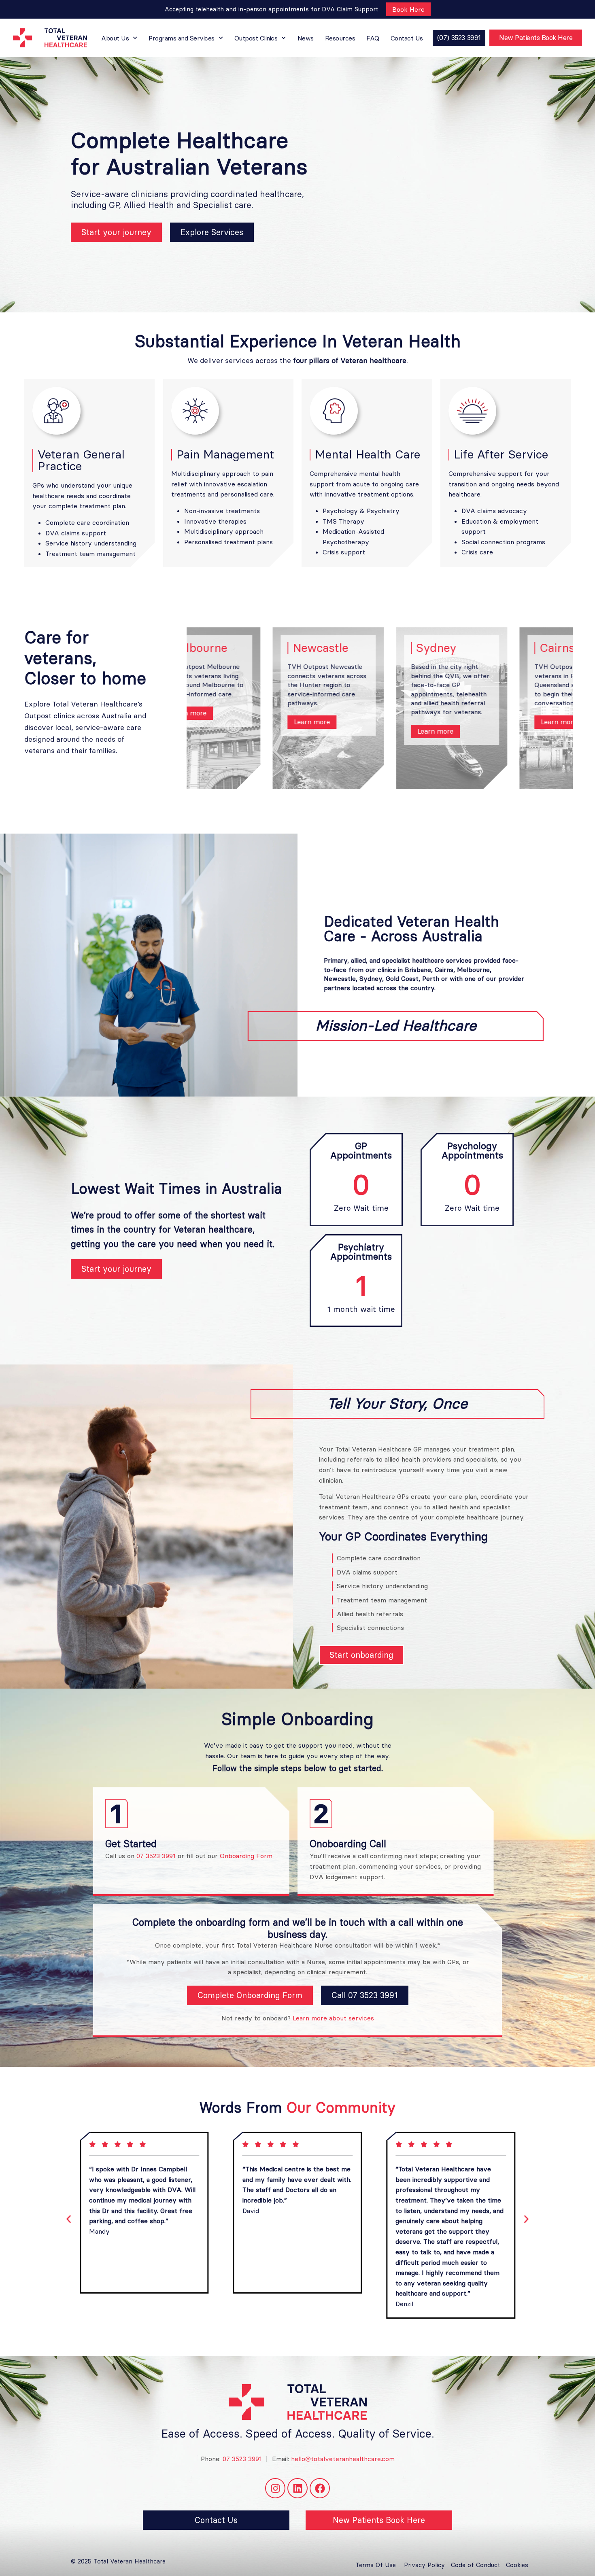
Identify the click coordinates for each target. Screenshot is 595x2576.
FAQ (373, 38)
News (306, 38)
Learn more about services (333, 2018)
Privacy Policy (424, 2565)
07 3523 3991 (156, 1856)
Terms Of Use (376, 2565)
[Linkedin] (297, 2488)
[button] (69, 2219)
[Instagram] (275, 2488)
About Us (115, 38)
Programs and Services (182, 38)
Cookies (517, 2565)
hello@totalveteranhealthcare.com (343, 2459)
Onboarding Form (246, 1856)
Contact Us (407, 38)
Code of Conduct (475, 2565)
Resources (340, 38)
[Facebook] (320, 2488)
